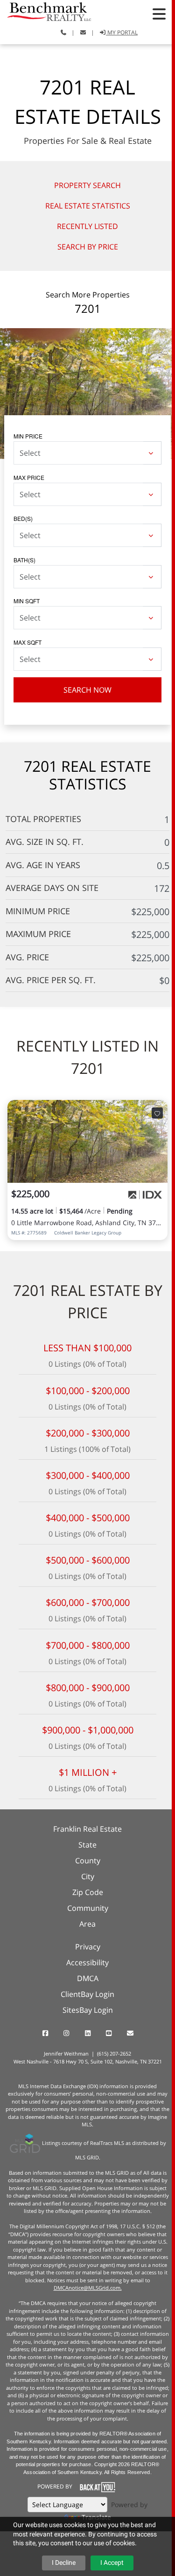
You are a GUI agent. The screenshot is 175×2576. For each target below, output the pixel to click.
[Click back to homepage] (45, 10)
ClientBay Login (87, 1994)
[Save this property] (157, 1113)
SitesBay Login (88, 2010)
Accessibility (87, 1962)
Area (87, 1924)
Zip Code (88, 1892)
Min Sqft (27, 601)
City (88, 1876)
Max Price (29, 477)
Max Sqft (28, 642)
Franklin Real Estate (87, 1829)
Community (88, 1908)
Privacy (88, 1947)
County (88, 1861)
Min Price (28, 436)
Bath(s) (24, 560)
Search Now (87, 690)
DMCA (88, 1978)
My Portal (122, 32)
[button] (159, 14)
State (87, 1845)
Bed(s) (23, 518)
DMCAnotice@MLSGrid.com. (88, 2288)
